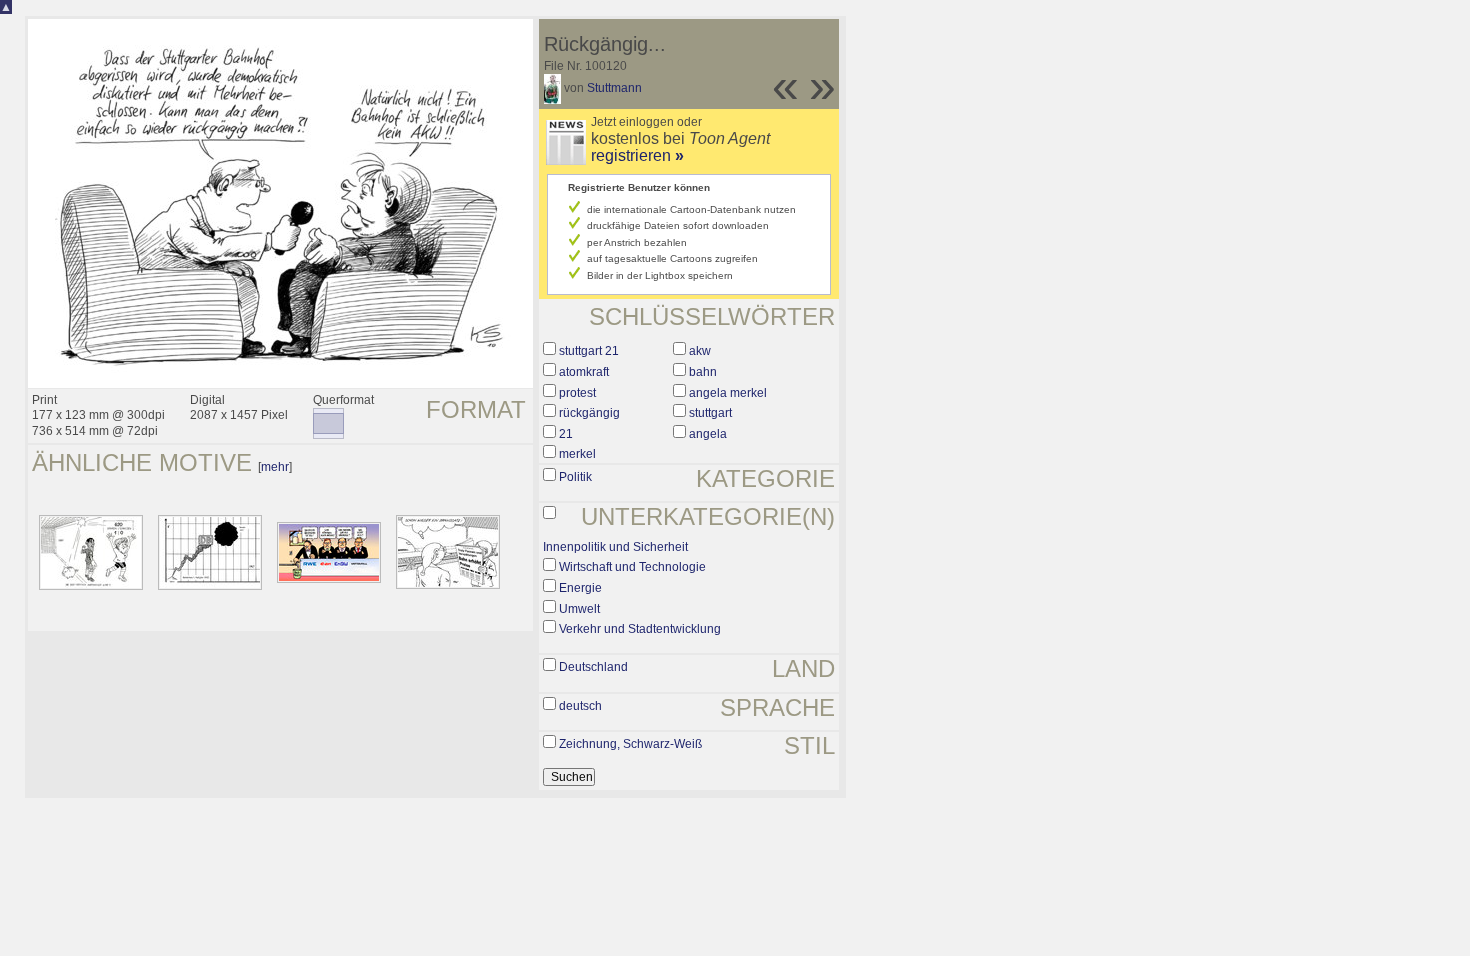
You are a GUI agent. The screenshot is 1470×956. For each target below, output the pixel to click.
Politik (575, 477)
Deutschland (593, 667)
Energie (580, 588)
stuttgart (710, 413)
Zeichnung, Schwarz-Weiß (630, 744)
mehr (275, 467)
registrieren (637, 155)
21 (566, 434)
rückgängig (589, 413)
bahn (703, 372)
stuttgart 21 (589, 351)
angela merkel (728, 393)
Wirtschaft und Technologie (632, 567)
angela (708, 434)
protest (577, 393)
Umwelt (579, 609)
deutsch (580, 706)
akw (700, 351)
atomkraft (584, 372)
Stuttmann (614, 88)
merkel (577, 454)
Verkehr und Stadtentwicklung (640, 629)
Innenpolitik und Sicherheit (615, 547)
